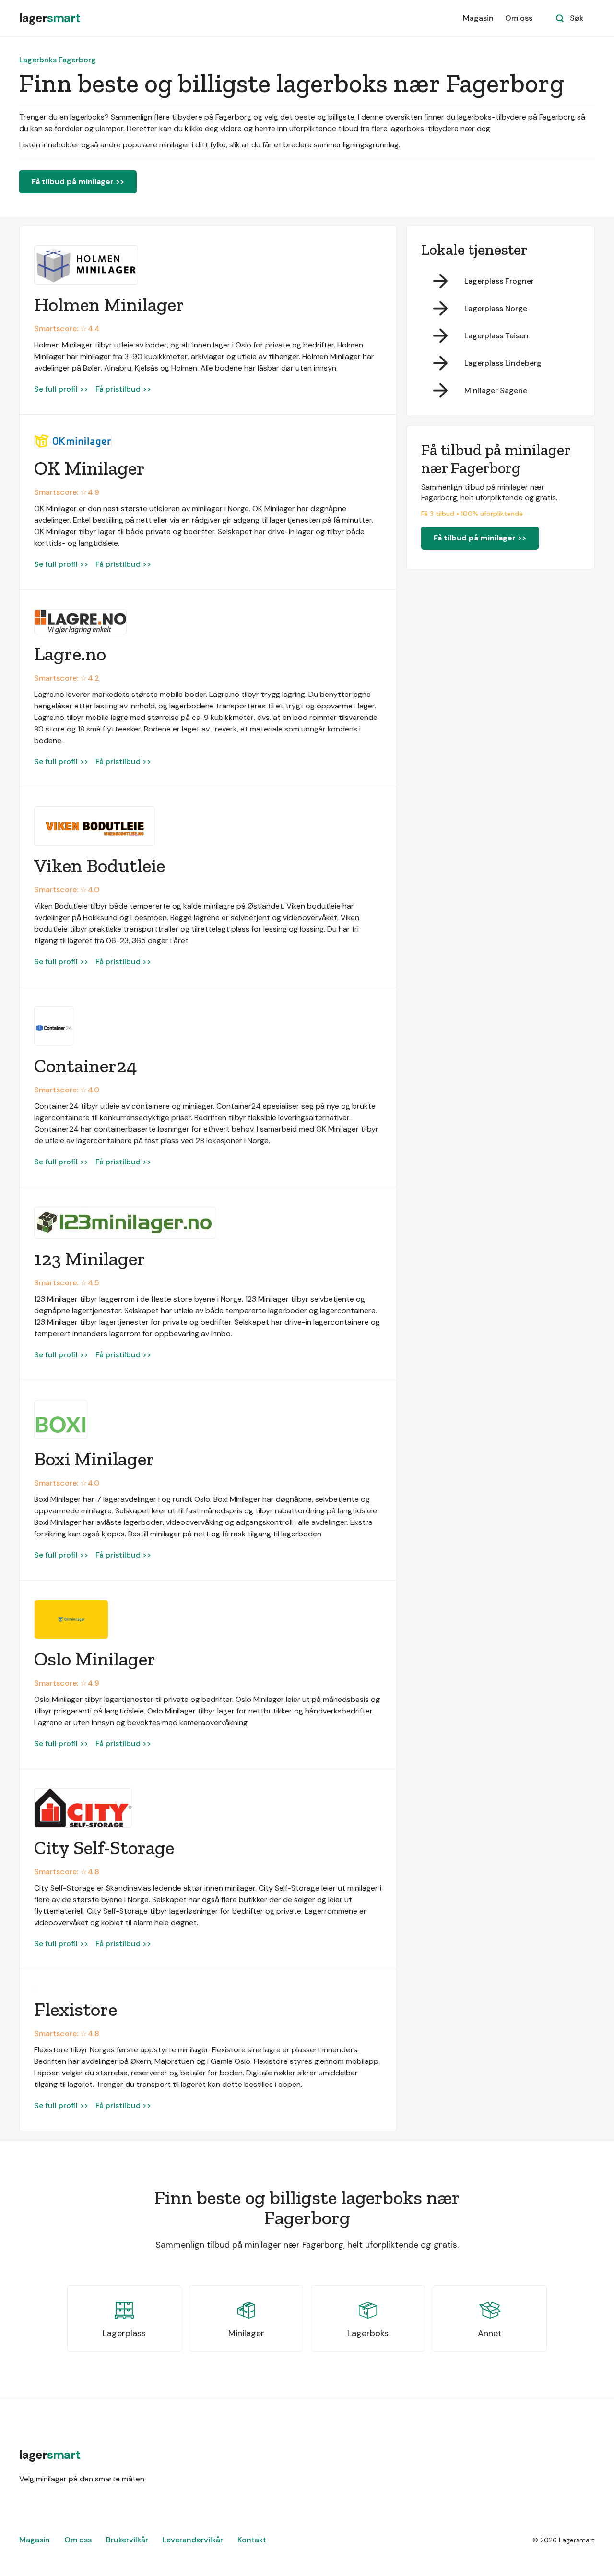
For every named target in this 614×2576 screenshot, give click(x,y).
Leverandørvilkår (193, 2540)
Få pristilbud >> (123, 389)
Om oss (519, 18)
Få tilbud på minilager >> (78, 182)
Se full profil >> (61, 389)
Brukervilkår (127, 2540)
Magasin (478, 18)
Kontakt (252, 2540)
